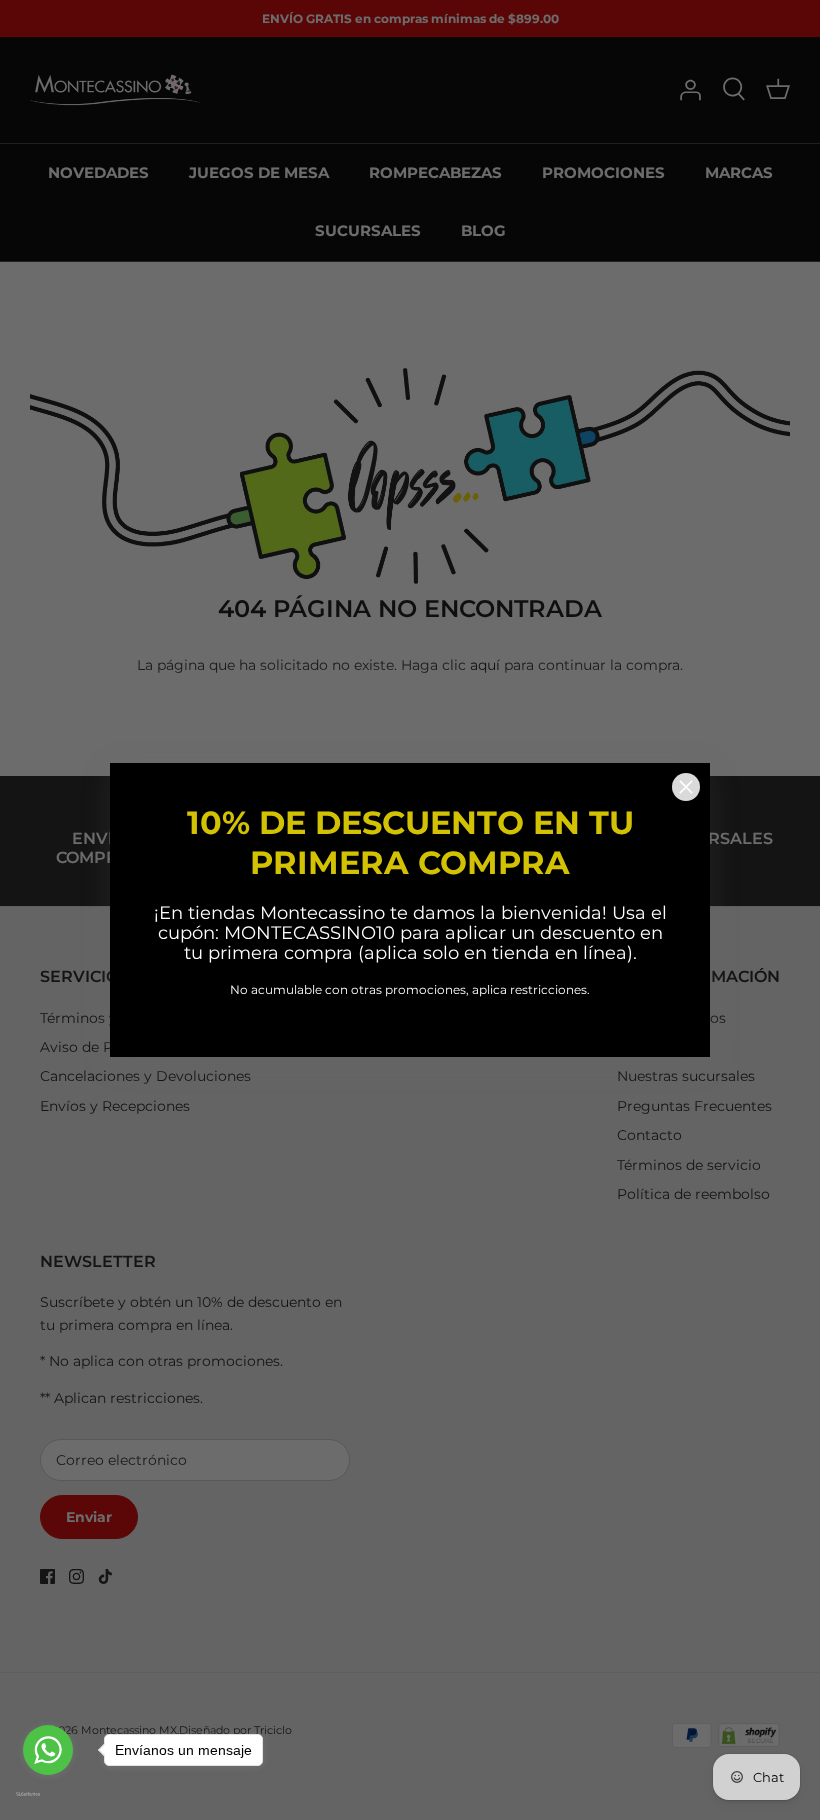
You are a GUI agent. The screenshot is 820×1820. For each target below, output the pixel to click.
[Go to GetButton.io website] (48, 1794)
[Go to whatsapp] (48, 1750)
